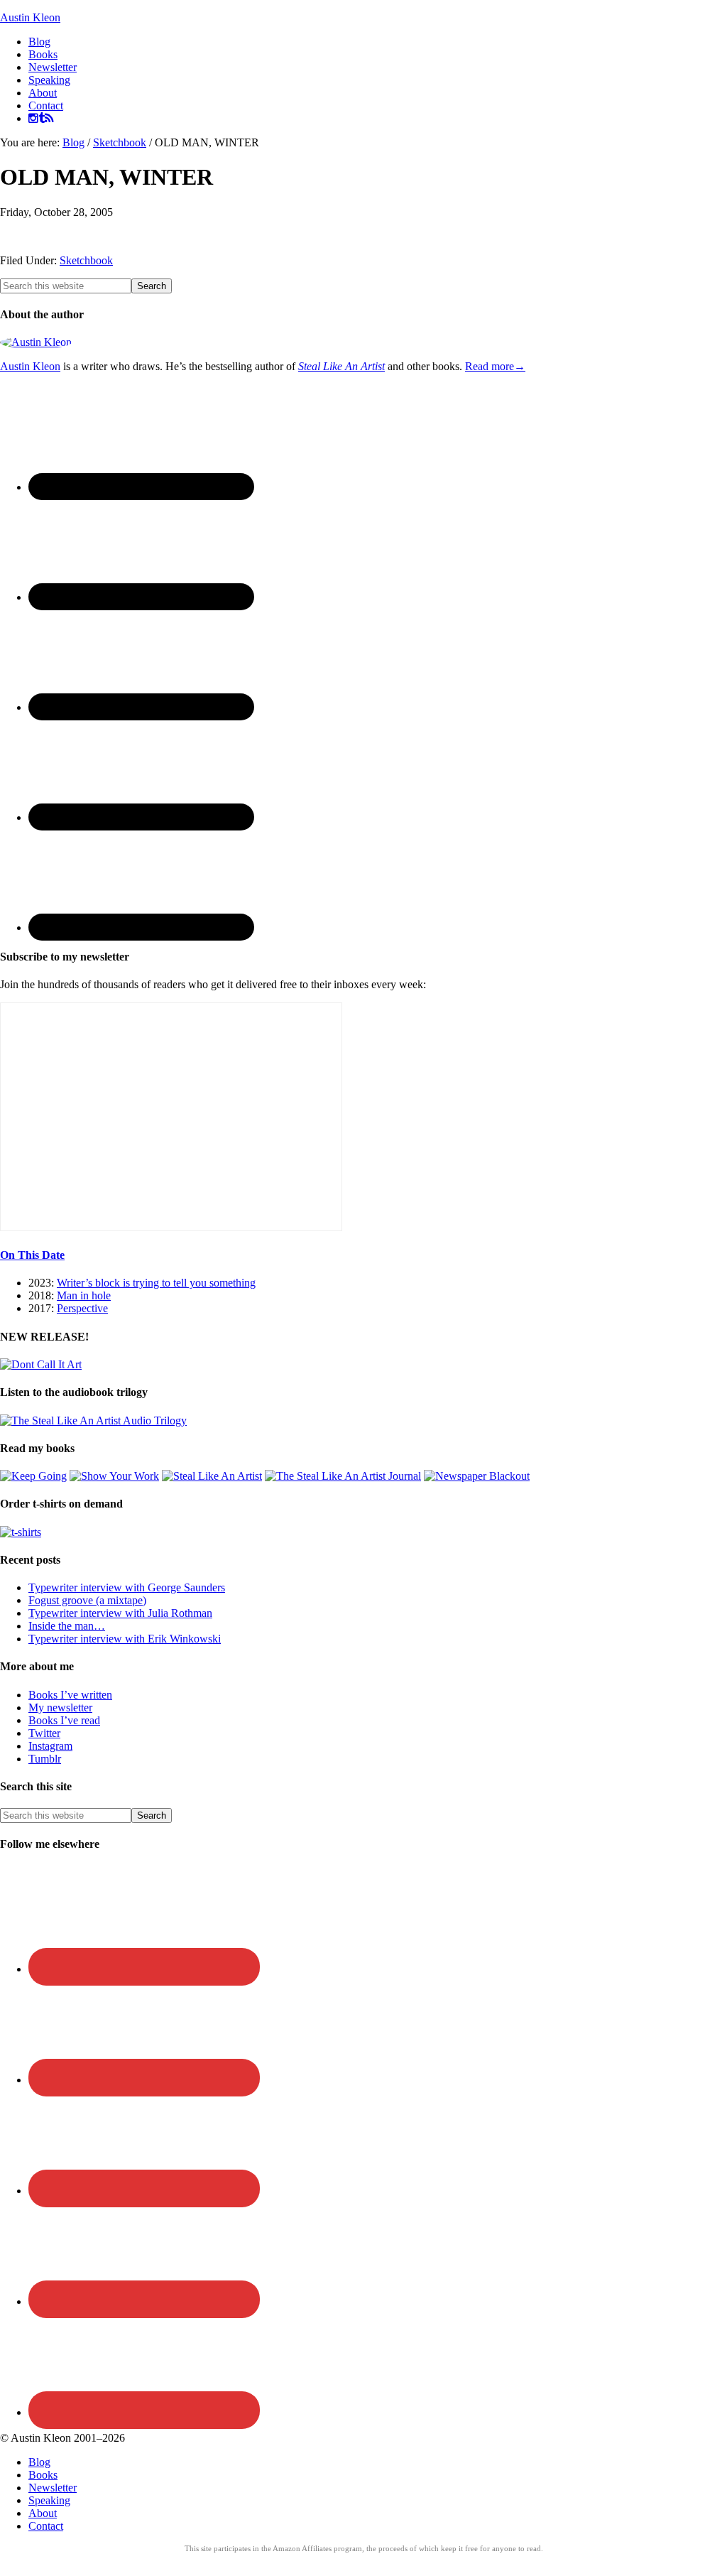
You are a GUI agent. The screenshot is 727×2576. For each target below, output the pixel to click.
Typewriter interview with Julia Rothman (120, 1613)
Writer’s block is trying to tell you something (156, 1283)
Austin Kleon (30, 17)
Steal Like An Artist (341, 366)
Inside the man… (67, 1626)
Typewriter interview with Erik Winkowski (125, 1639)
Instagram (50, 1746)
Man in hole (84, 1295)
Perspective (82, 1308)
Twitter (44, 1733)
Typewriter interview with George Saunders (127, 1587)
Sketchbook (86, 260)
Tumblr (45, 1759)
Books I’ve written (70, 1695)
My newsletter (60, 1708)
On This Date (32, 1255)
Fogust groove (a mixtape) (87, 1600)
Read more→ (495, 366)
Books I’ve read (64, 1720)
